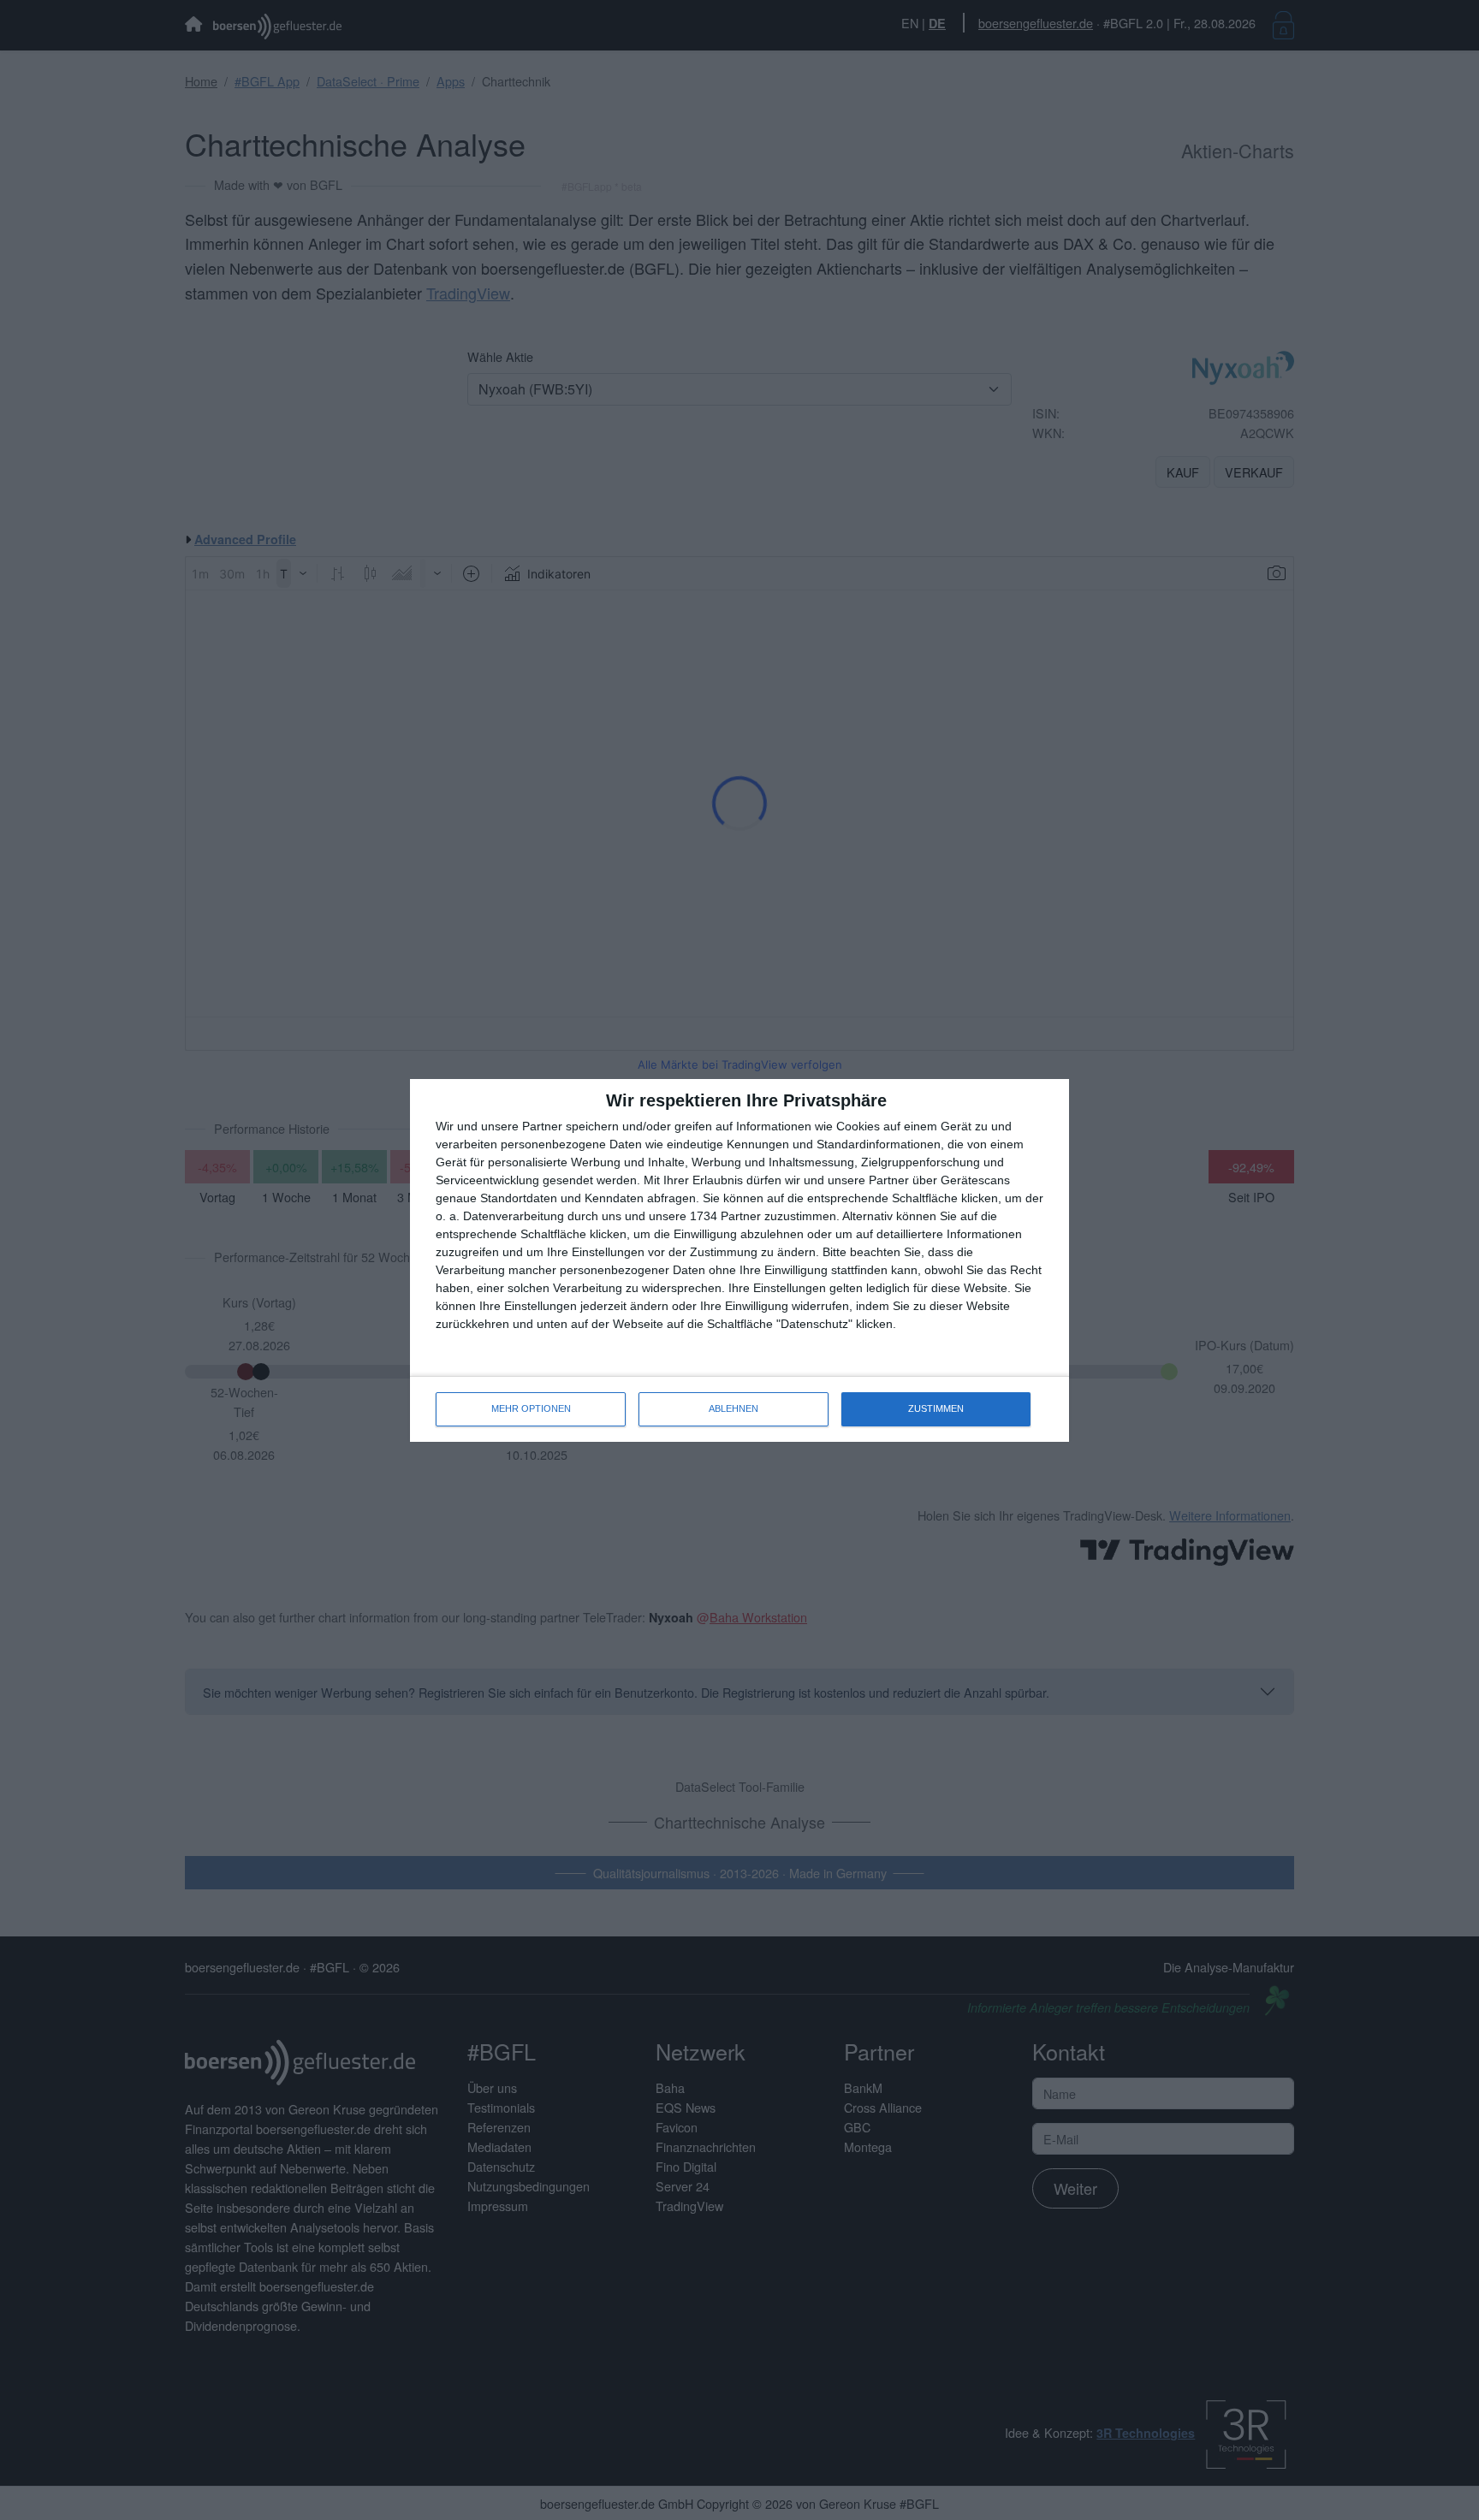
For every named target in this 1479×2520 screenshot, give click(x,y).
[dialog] (739, 1260)
